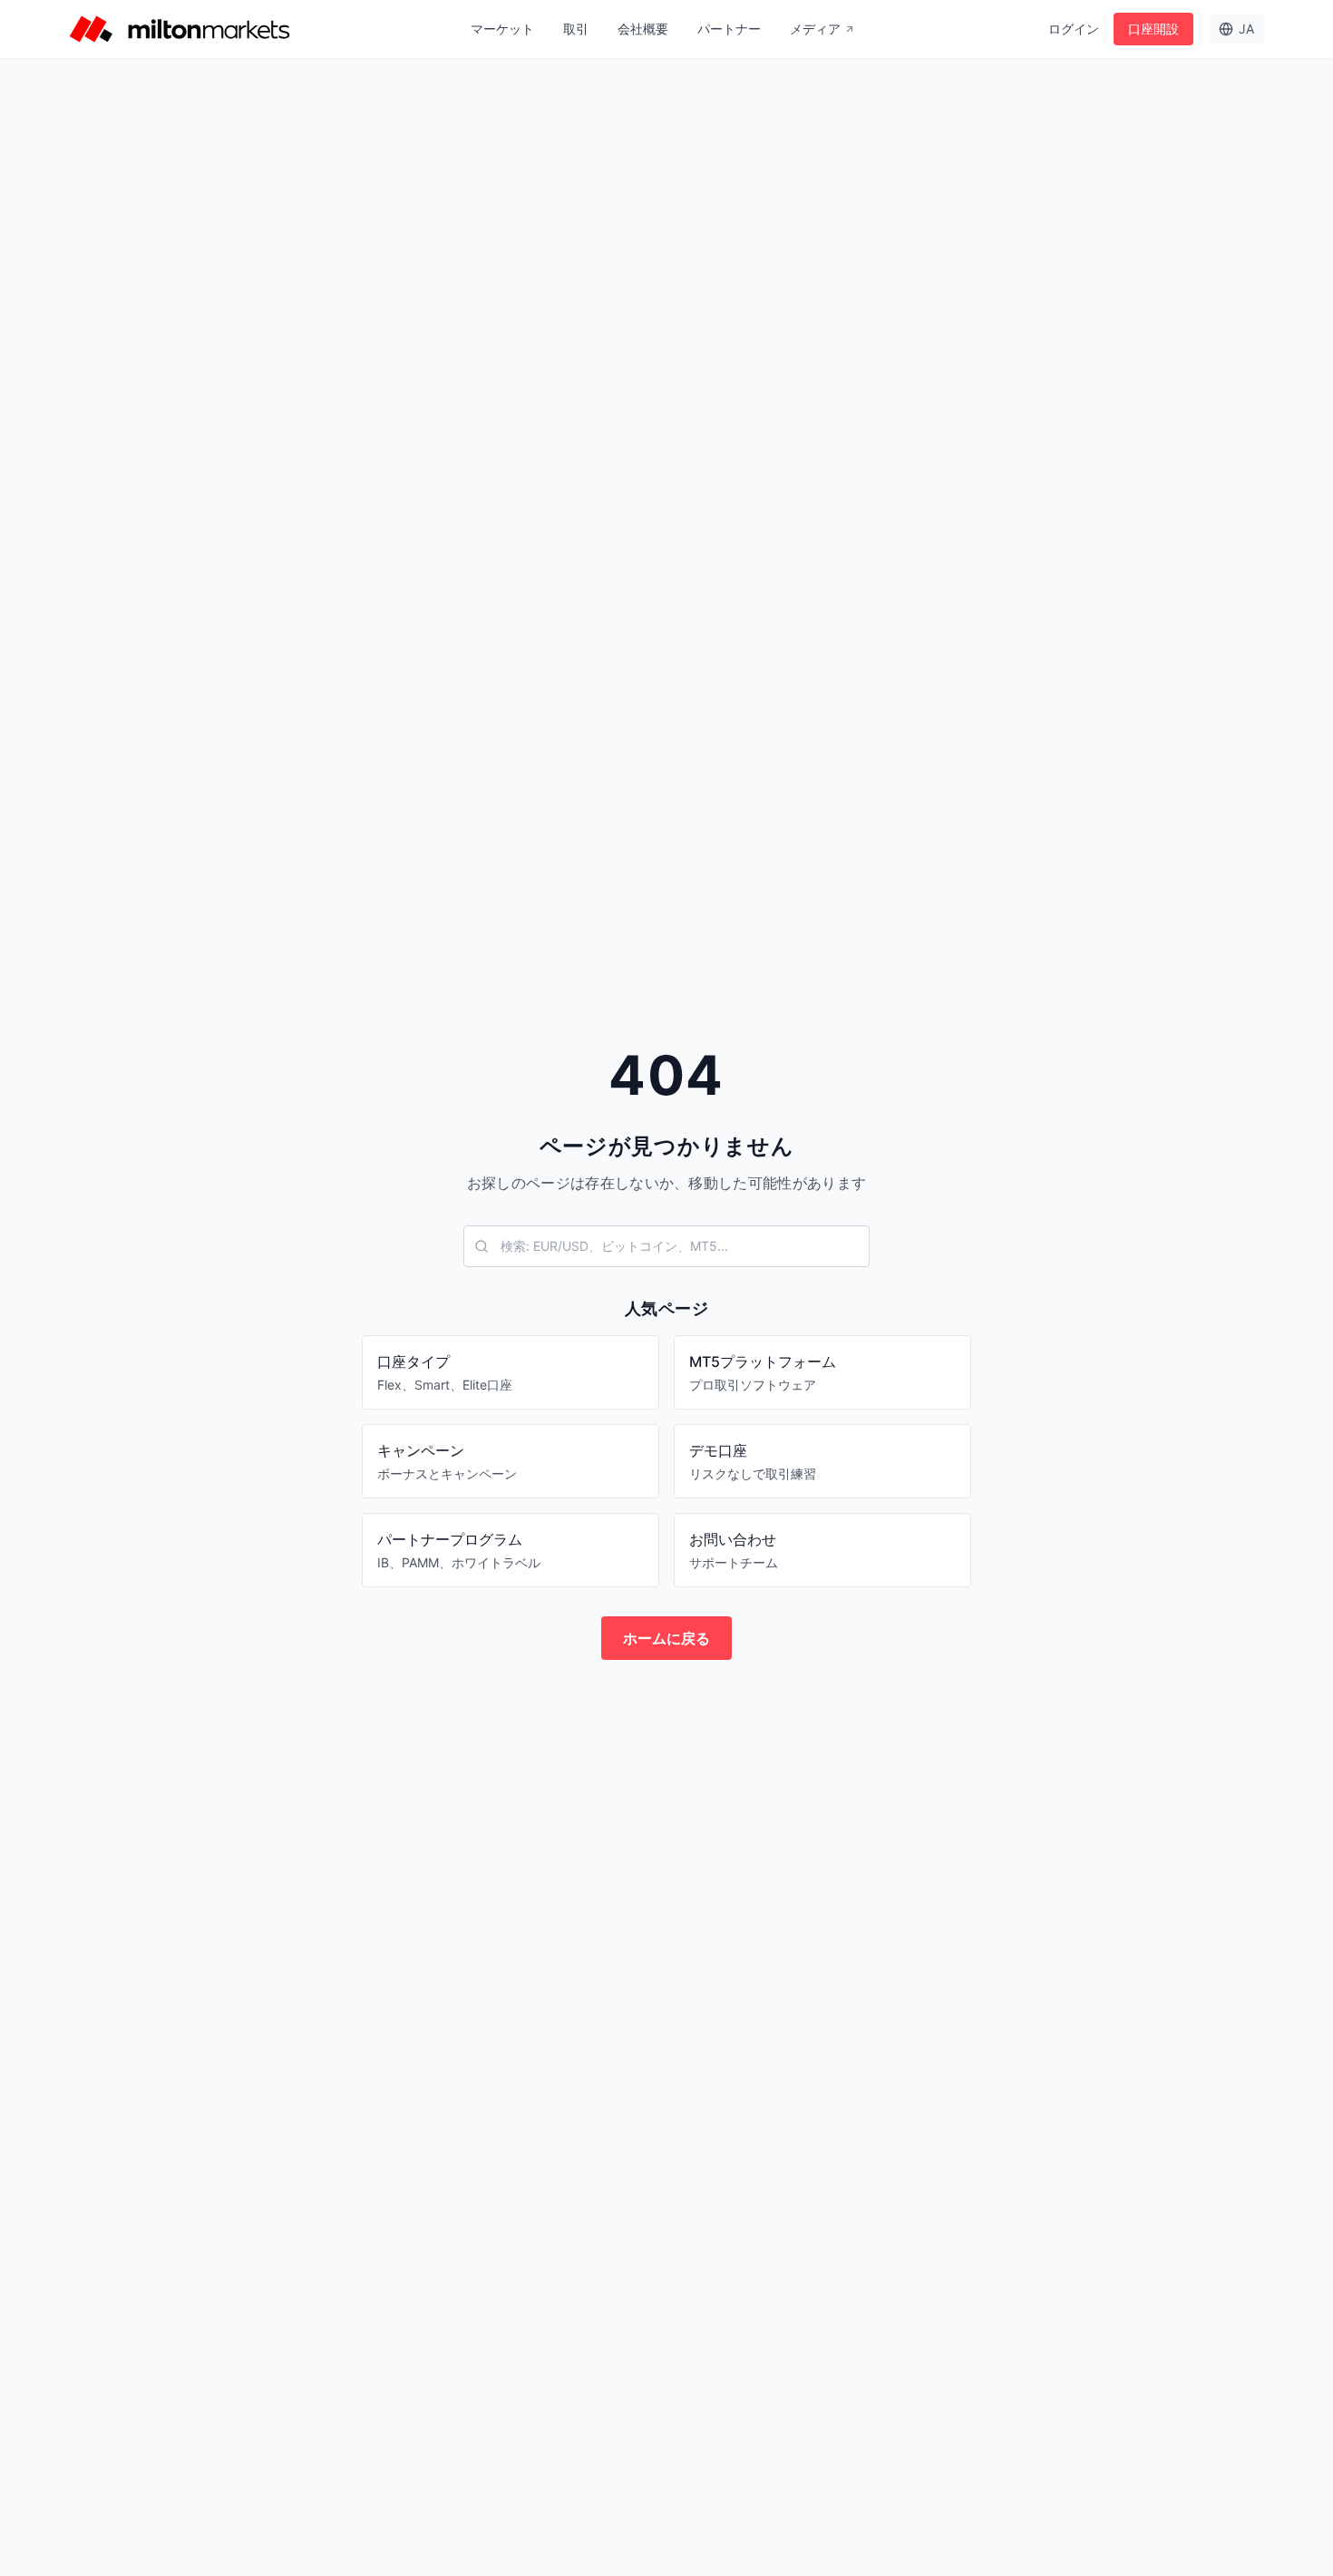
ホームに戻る (666, 1638)
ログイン (1074, 29)
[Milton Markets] (180, 29)
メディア (815, 29)
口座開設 (1153, 29)
